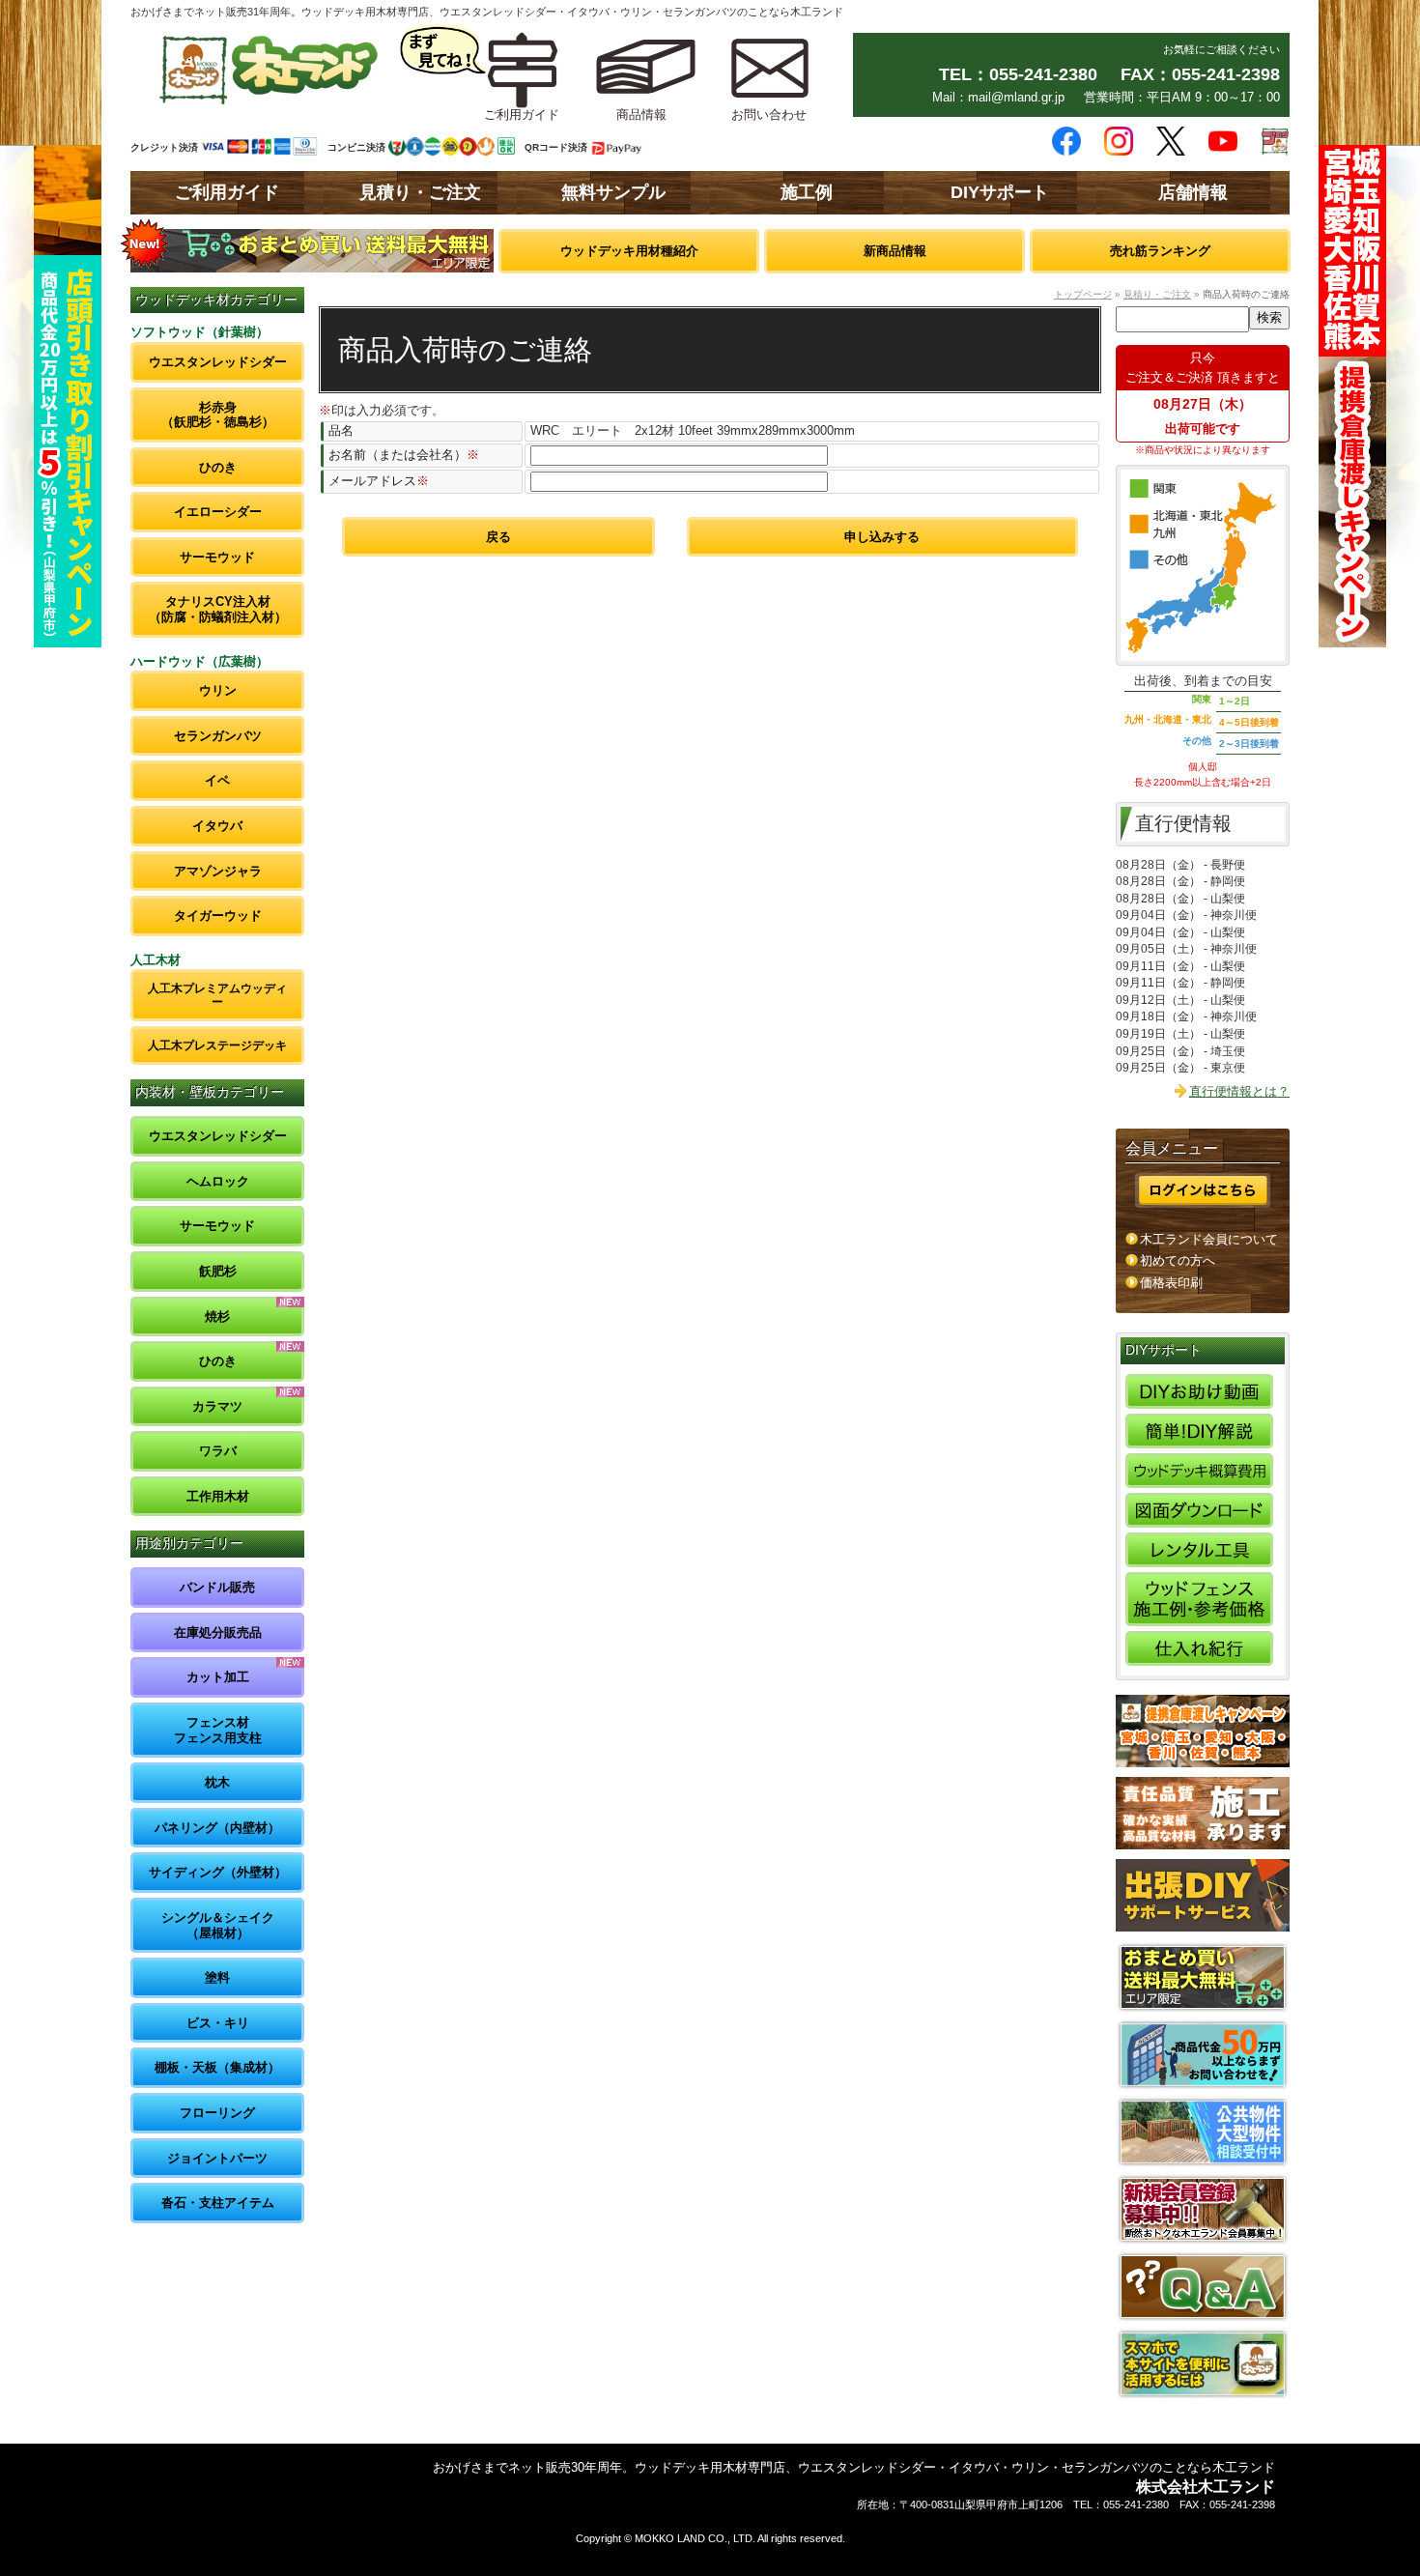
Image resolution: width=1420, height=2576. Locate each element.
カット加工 (218, 1677)
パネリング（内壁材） (217, 1828)
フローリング (217, 2113)
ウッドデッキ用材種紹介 (629, 251)
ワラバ (218, 1451)
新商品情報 (895, 251)
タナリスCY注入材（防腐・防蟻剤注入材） (218, 609)
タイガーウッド (218, 916)
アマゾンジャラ (218, 871)
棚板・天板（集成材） (217, 2067)
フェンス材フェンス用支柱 (218, 1730)
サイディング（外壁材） (218, 1872)
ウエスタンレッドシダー (218, 362)
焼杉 (217, 1317)
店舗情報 (1193, 192)
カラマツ (217, 1406)
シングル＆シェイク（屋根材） (218, 1925)
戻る (498, 537)
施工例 (807, 192)
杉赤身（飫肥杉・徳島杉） (218, 415)
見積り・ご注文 (420, 192)
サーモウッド (217, 557)
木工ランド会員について (1209, 1239)
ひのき (218, 467)
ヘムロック (218, 1181)
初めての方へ (1178, 1260)
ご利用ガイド (227, 192)
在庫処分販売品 (218, 1632)
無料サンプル (613, 192)
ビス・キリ (218, 2023)
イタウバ (217, 826)
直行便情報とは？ (1239, 1091)
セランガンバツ (218, 736)
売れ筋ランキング (1160, 251)
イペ (217, 780)
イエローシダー (218, 512)
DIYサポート (1000, 192)
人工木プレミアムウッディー (217, 995)
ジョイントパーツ (217, 2158)
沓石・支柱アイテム (218, 2203)
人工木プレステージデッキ (217, 1045)
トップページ (1083, 294)
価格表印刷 (1171, 1283)
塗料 (217, 1977)
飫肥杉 (218, 1271)
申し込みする (882, 537)
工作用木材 (218, 1496)
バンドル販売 (217, 1587)
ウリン (218, 690)
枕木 (217, 1782)
